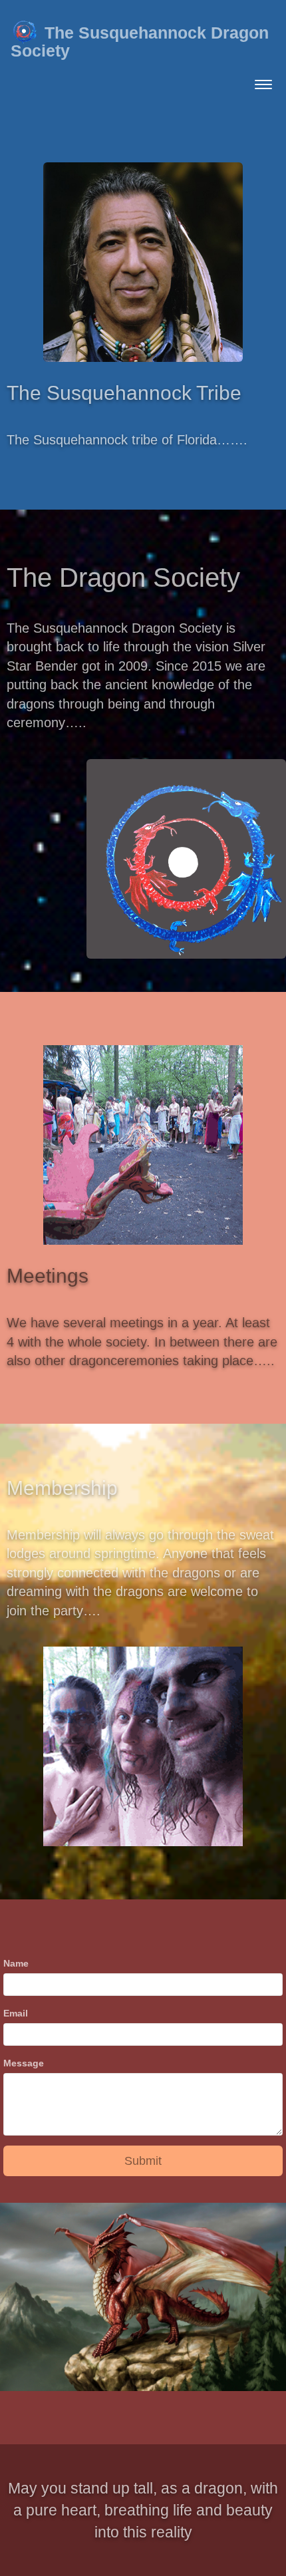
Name (16, 1963)
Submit (143, 2161)
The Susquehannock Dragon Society (140, 42)
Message (24, 2063)
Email (16, 2013)
